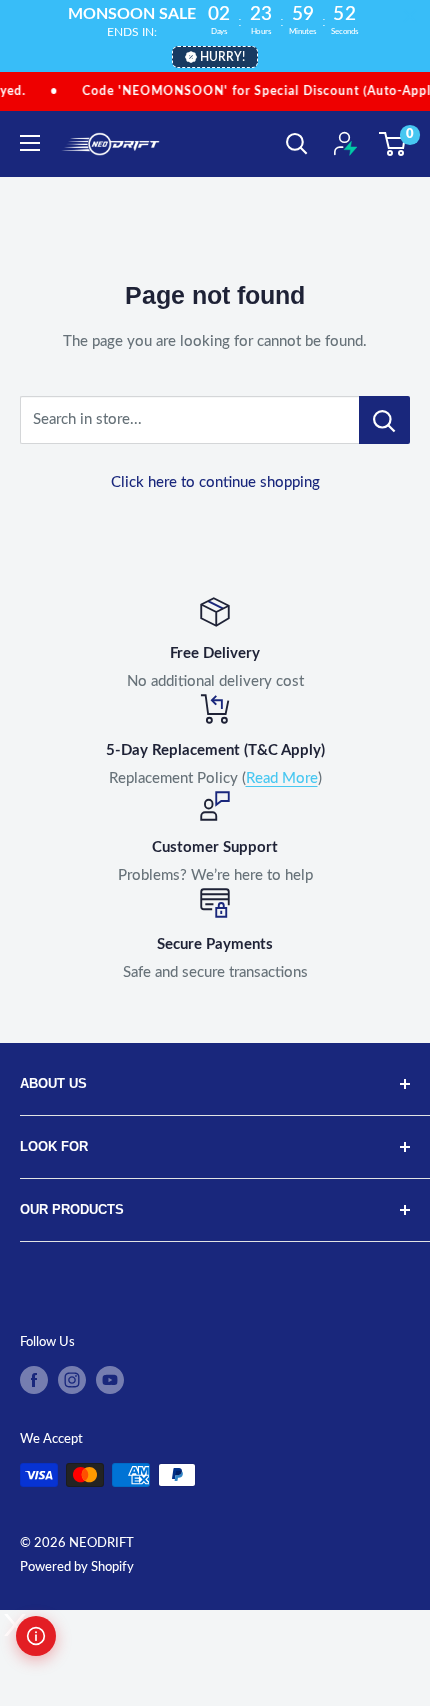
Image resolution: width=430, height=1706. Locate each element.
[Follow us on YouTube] (110, 1380)
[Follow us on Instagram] (72, 1380)
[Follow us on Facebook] (34, 1380)
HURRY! (222, 57)
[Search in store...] (384, 420)
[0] (393, 144)
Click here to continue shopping (215, 482)
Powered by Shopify (77, 1567)
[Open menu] (30, 143)
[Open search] (297, 144)
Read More (282, 778)
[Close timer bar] (410, 16)
